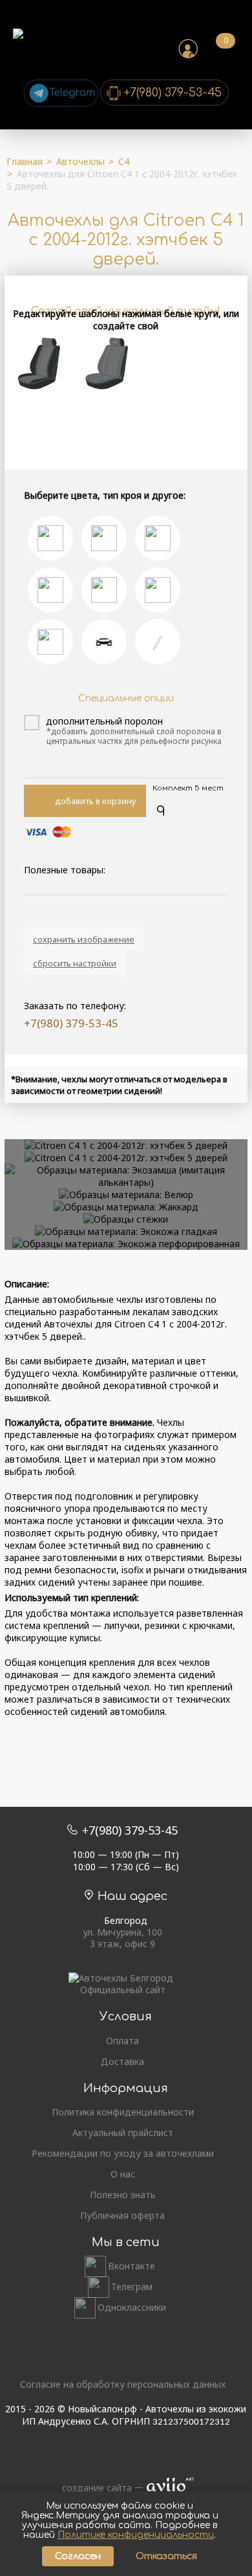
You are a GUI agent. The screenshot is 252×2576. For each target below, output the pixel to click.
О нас (123, 2174)
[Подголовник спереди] (104, 590)
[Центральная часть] (50, 538)
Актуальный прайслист (123, 2133)
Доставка (122, 2062)
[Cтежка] (50, 642)
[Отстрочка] (158, 642)
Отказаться (166, 2556)
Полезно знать (123, 2195)
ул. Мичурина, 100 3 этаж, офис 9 (122, 1938)
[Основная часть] (158, 538)
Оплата (122, 2041)
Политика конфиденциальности (123, 2112)
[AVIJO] (166, 2488)
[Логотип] (104, 642)
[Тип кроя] (50, 590)
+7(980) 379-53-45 (173, 93)
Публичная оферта (122, 2216)
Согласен (78, 2556)
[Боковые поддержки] (104, 538)
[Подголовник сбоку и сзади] (158, 590)
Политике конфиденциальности (136, 2535)
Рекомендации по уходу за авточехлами (123, 2154)
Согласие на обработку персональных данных (123, 2384)
